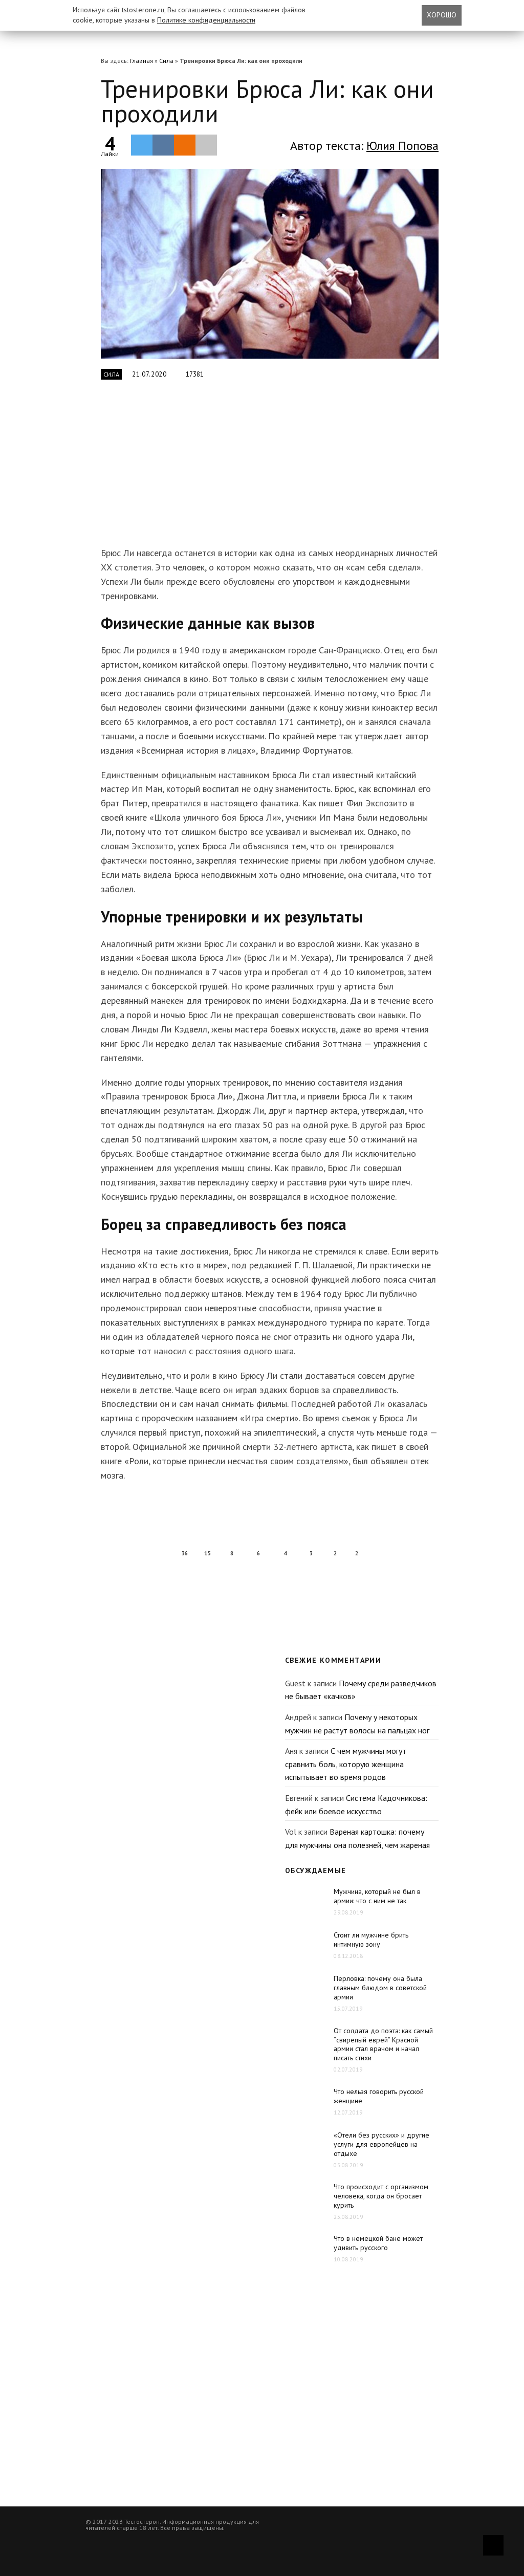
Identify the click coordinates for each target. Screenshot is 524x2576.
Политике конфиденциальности (206, 20)
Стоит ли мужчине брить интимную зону (371, 1940)
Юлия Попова (402, 146)
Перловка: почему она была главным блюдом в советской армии (380, 1988)
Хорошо (442, 15)
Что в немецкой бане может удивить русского (378, 2243)
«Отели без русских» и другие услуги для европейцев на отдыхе (381, 2144)
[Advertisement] (262, 469)
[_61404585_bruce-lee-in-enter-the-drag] (270, 264)
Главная (141, 61)
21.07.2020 (149, 374)
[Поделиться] (163, 145)
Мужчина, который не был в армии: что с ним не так (377, 1896)
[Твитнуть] (142, 145)
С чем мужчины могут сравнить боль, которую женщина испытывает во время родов (346, 1764)
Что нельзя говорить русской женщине (379, 2096)
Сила (166, 61)
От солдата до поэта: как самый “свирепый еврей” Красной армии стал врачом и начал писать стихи (383, 2044)
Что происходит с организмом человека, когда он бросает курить (381, 2196)
